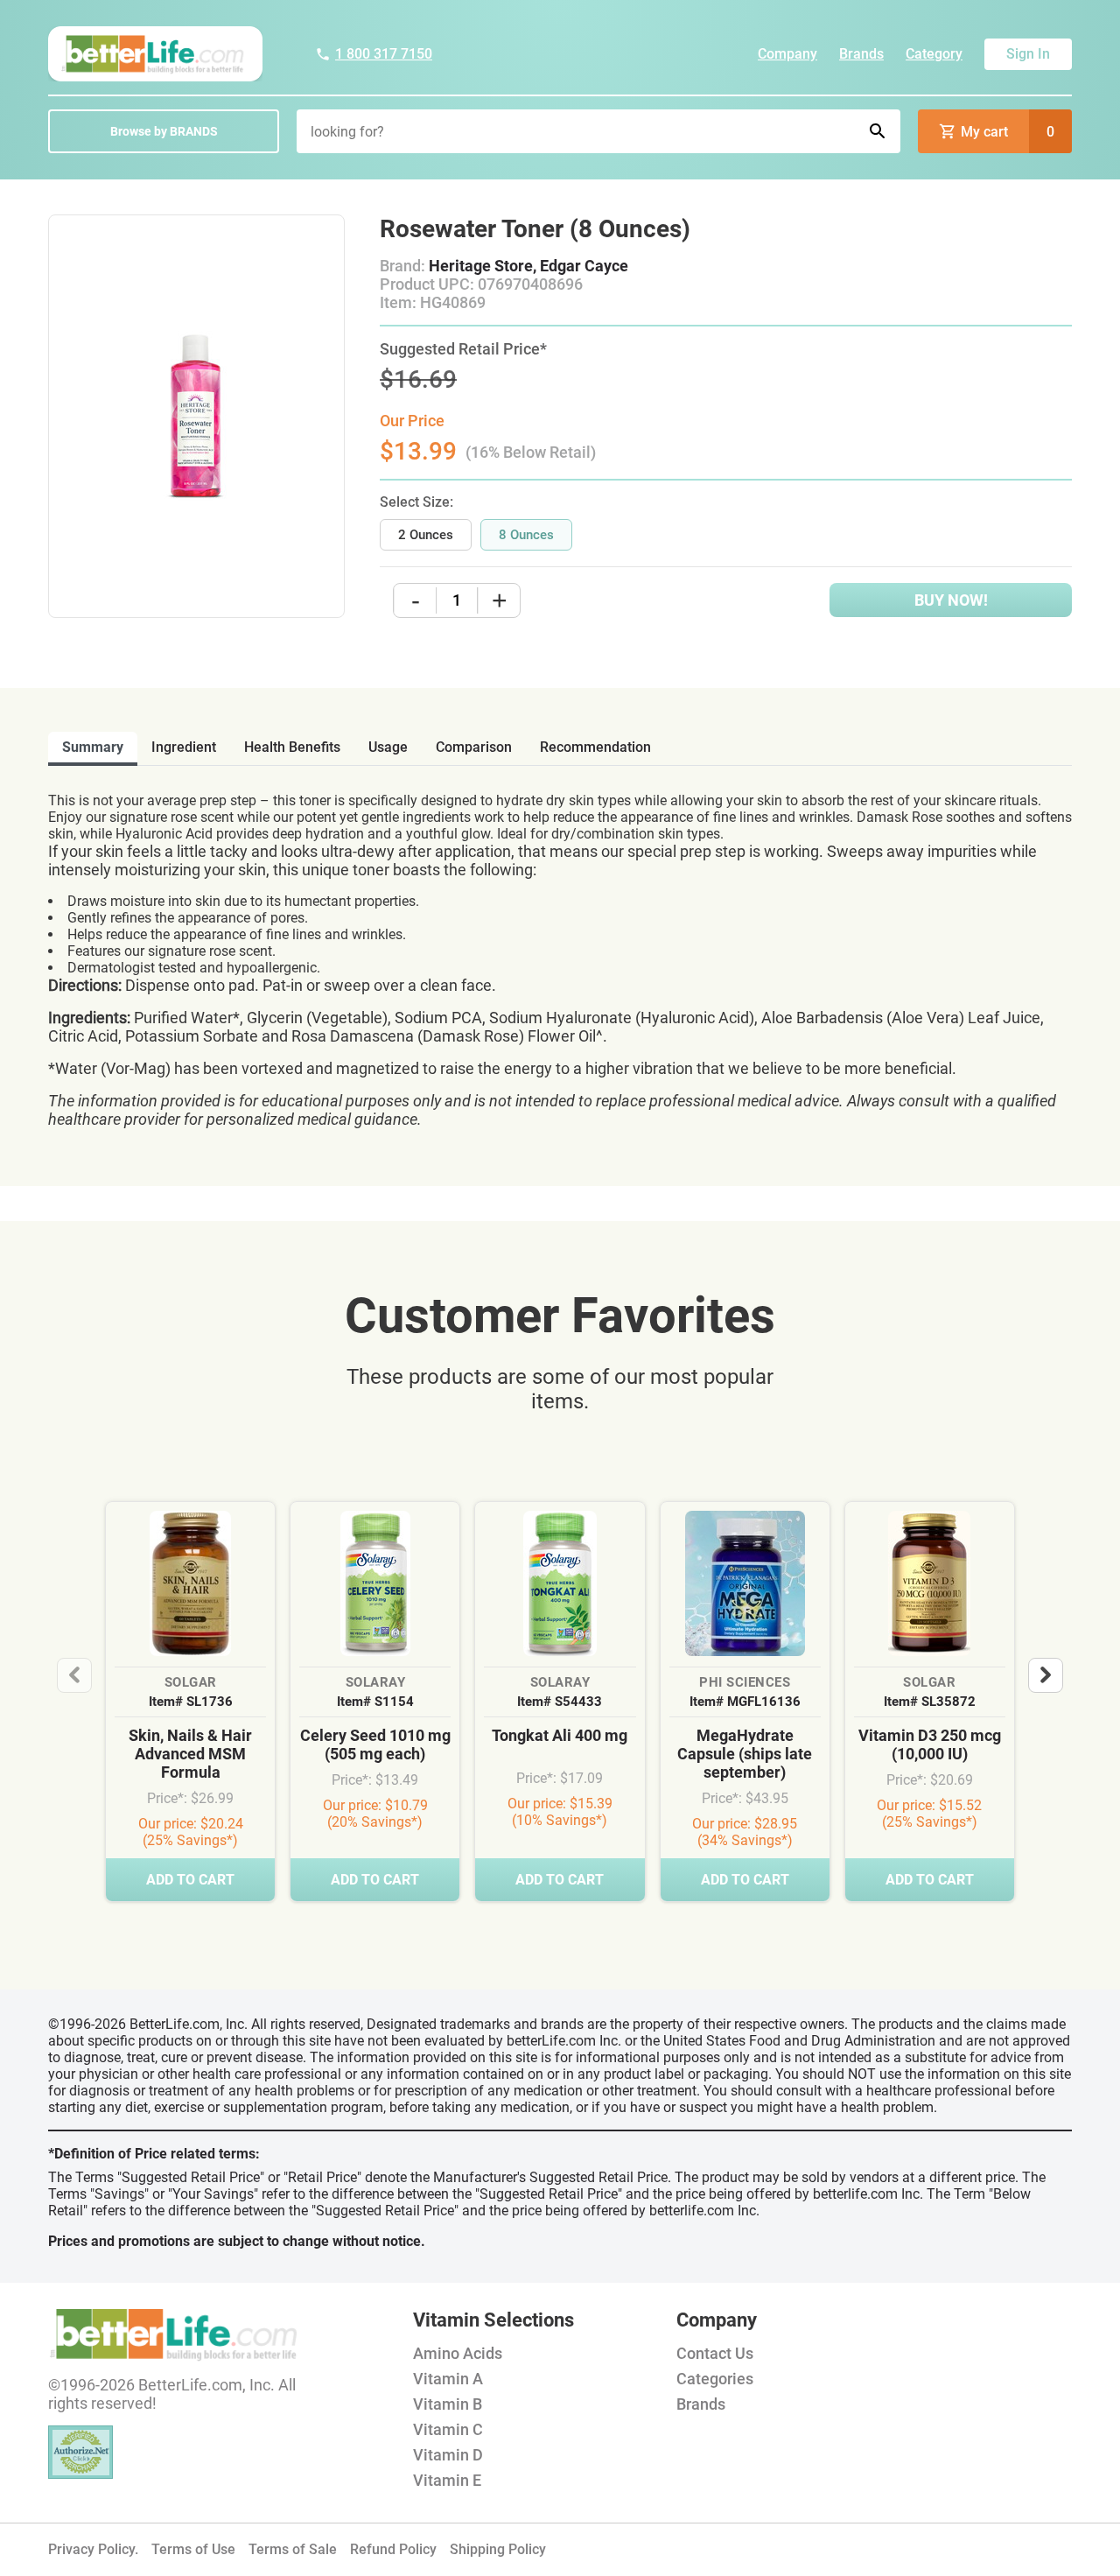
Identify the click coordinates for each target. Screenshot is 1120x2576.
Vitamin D (448, 2455)
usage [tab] (388, 747)
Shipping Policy (498, 2549)
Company (787, 54)
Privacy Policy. (93, 2549)
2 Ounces (426, 535)
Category (934, 54)
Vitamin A (448, 2379)
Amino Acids (458, 2353)
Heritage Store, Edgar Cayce (528, 266)
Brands (861, 54)
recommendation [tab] (595, 747)
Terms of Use (193, 2549)
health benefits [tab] (292, 747)
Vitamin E (447, 2480)
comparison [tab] (474, 747)
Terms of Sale (293, 2549)
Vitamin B (448, 2404)
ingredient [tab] (184, 747)
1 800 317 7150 (384, 54)
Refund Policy (393, 2549)
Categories (715, 2379)
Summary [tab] (93, 747)
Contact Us (715, 2353)
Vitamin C (448, 2429)
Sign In (1028, 54)
